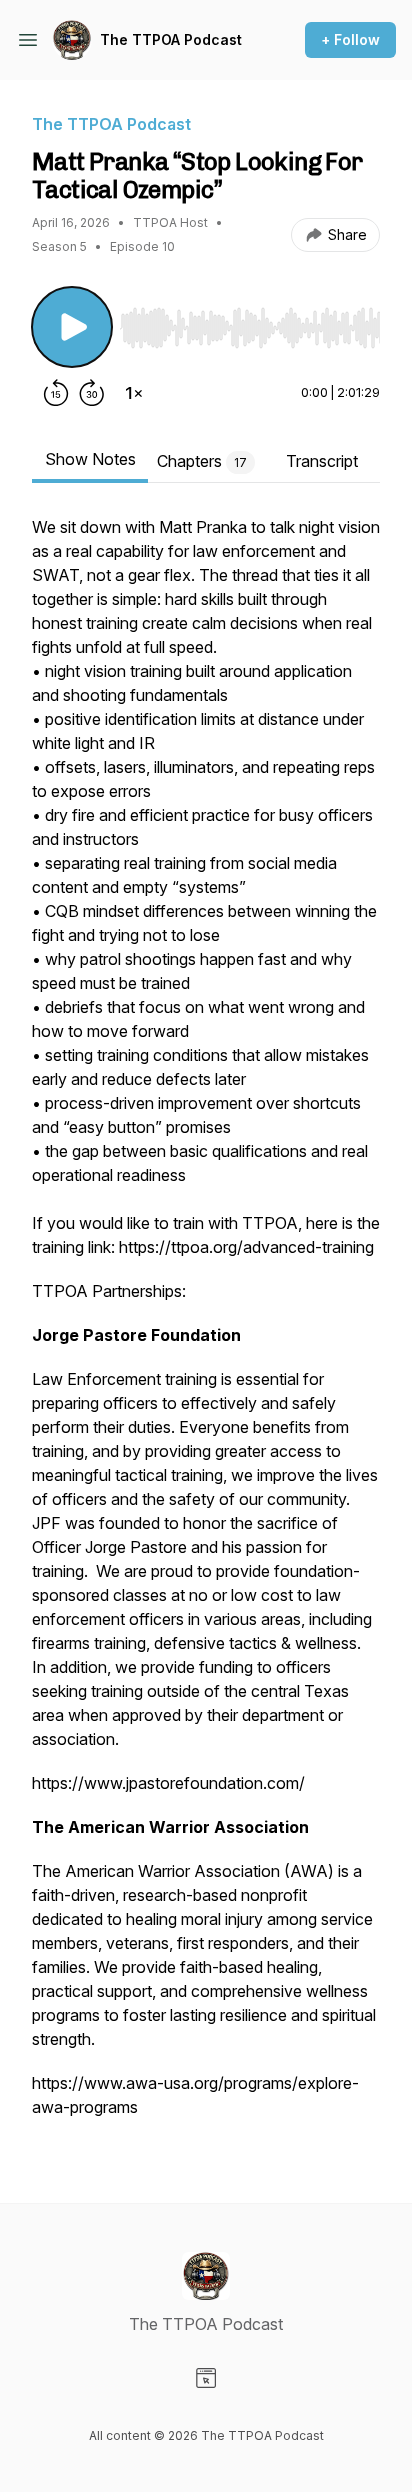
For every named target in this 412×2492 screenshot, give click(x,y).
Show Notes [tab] (90, 459)
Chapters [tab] (202, 461)
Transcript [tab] (322, 461)
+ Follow (350, 39)
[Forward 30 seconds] (92, 393)
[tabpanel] (206, 1327)
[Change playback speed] (134, 393)
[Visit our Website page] (206, 2378)
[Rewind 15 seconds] (56, 393)
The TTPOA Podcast (171, 39)
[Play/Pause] (72, 327)
